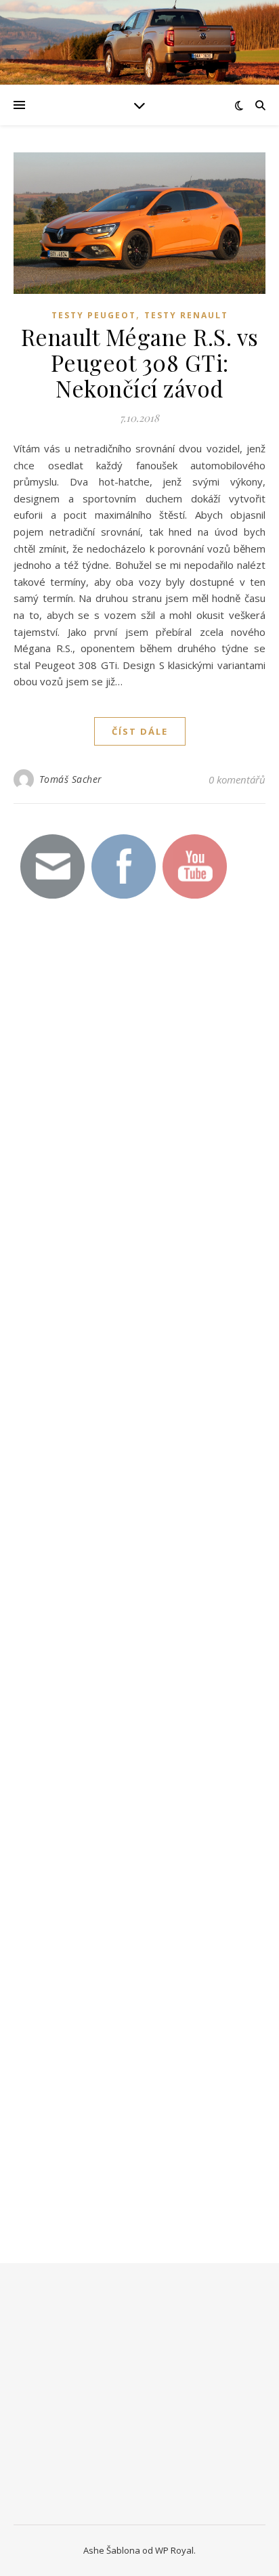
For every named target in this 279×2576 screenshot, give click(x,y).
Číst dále (140, 731)
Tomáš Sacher (71, 779)
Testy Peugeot (94, 315)
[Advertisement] (115, 1154)
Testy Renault (186, 315)
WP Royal (174, 2550)
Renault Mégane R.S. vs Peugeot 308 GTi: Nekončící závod (140, 362)
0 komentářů (237, 779)
